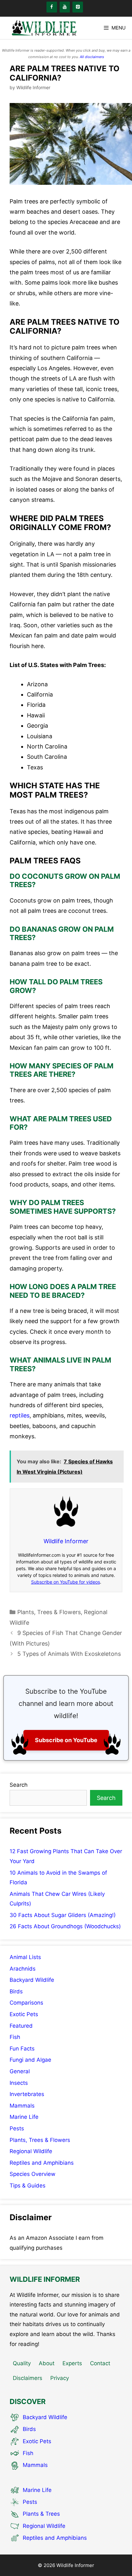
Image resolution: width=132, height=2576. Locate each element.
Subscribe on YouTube (66, 1740)
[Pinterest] (78, 7)
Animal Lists (25, 1957)
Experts (72, 2363)
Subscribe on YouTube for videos (66, 1582)
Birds (16, 1991)
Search (19, 1785)
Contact (100, 2363)
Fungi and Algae (30, 2060)
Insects (19, 2083)
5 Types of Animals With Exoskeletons (69, 1654)
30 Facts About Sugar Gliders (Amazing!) (63, 1915)
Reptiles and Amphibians (42, 2163)
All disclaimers (92, 57)
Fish (15, 2037)
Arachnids (23, 1969)
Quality (22, 2363)
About (47, 2363)
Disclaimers (28, 2378)
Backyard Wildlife (32, 1980)
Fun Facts (22, 2049)
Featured (21, 2026)
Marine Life (24, 2117)
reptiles (20, 1415)
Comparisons (26, 2003)
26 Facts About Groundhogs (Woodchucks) (65, 1926)
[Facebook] (52, 7)
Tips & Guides (28, 2186)
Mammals (22, 2106)
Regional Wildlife (31, 2151)
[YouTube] (65, 7)
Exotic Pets (24, 2014)
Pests (17, 2128)
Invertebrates (27, 2094)
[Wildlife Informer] (43, 28)
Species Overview (33, 2174)
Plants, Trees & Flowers (49, 1612)
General (20, 2071)
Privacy (60, 2378)
